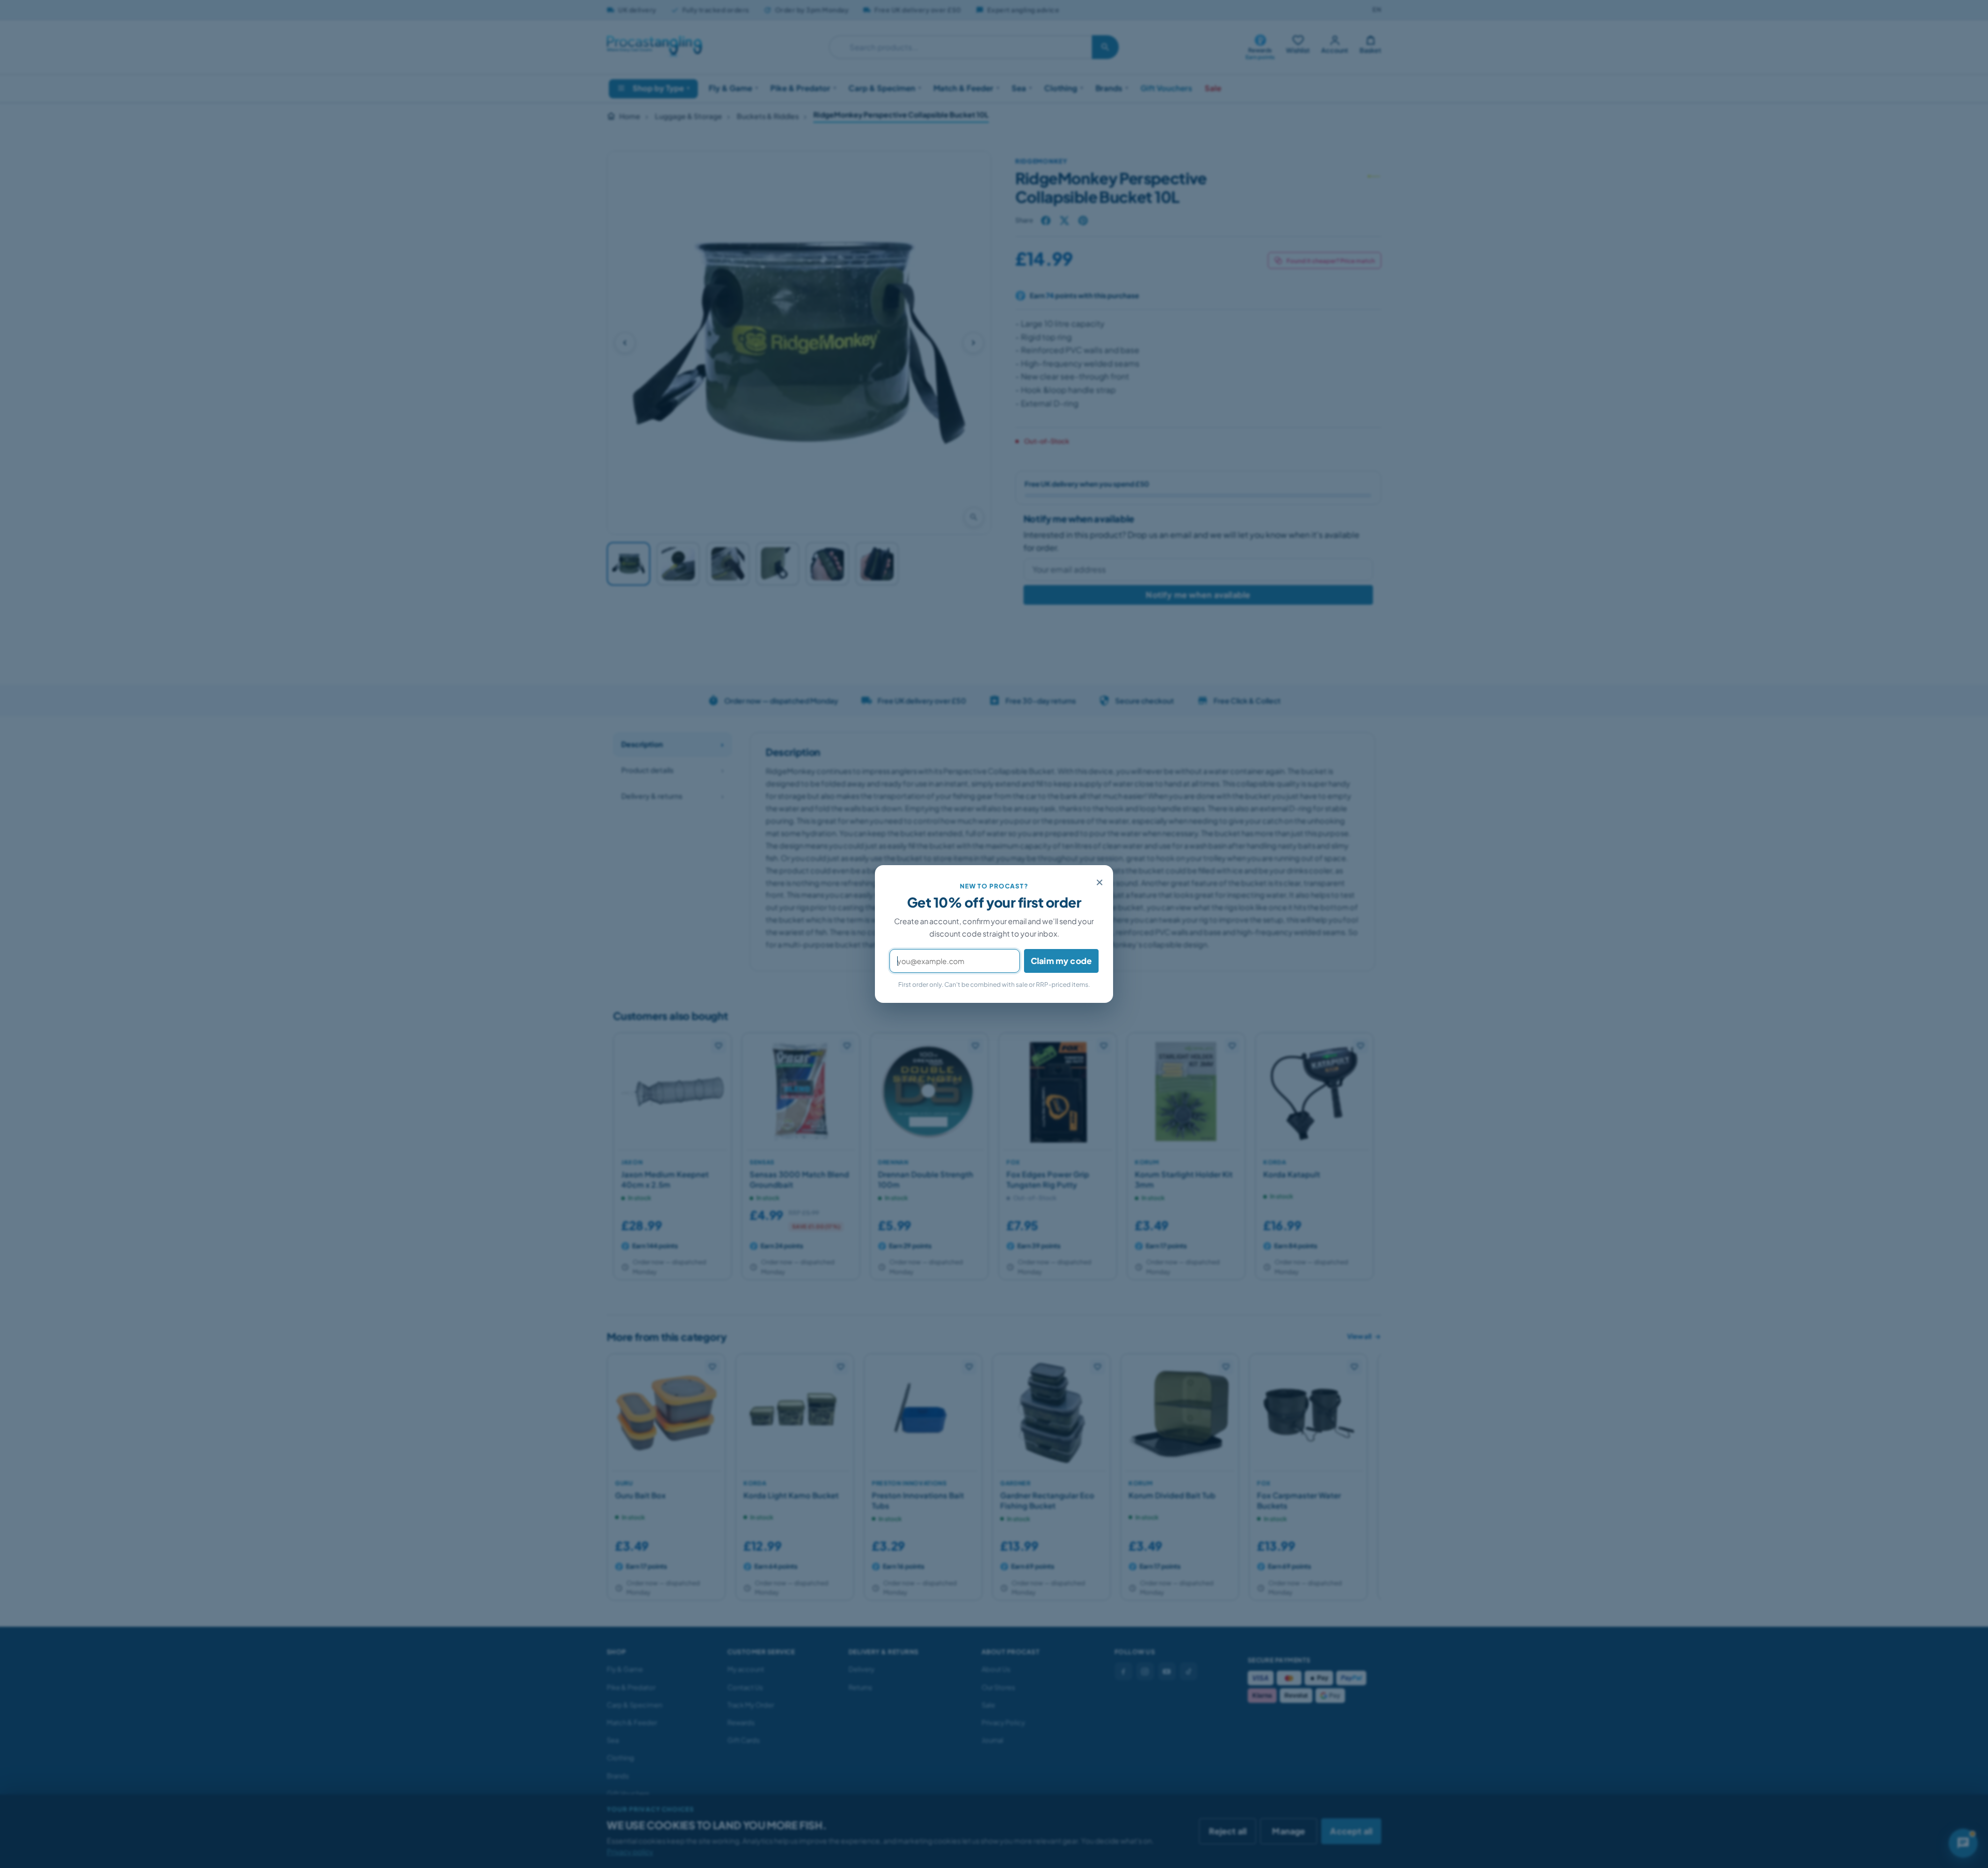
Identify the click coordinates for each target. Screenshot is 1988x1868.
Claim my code (1061, 961)
